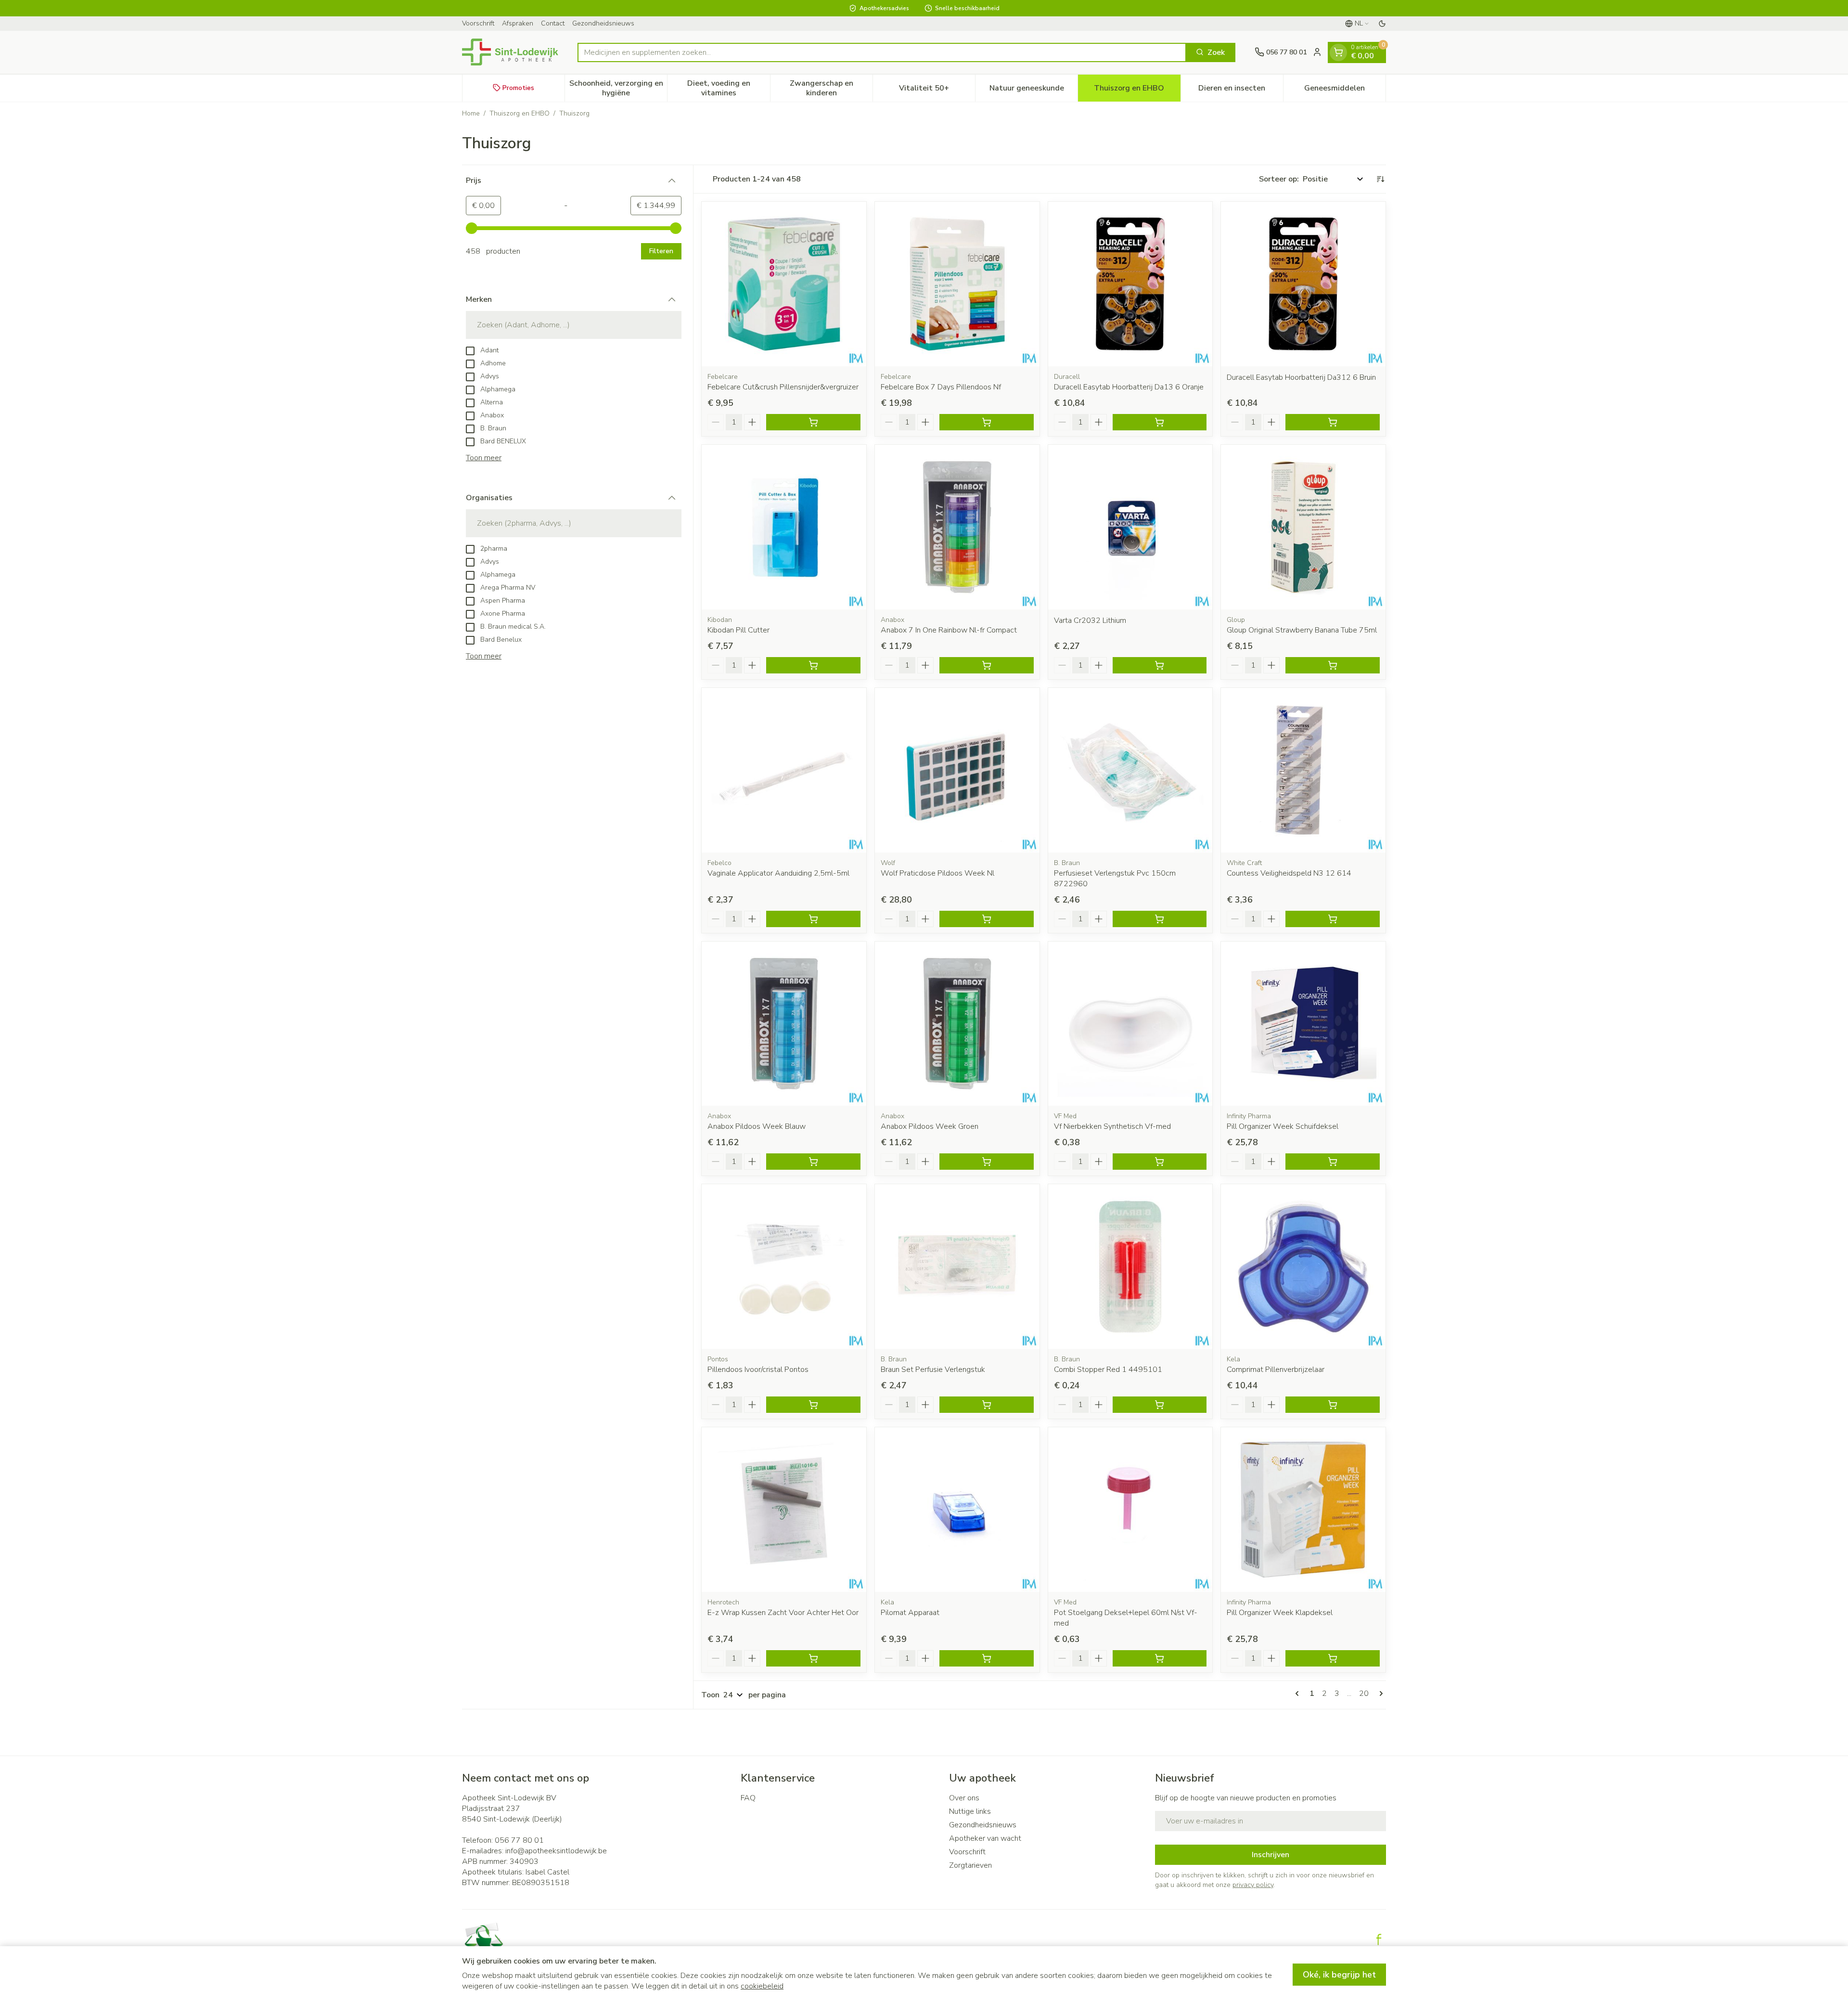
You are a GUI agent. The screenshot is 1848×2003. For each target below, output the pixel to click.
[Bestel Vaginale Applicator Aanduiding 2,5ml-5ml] (813, 919)
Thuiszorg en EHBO (520, 113)
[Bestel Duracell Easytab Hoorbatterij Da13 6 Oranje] (1160, 422)
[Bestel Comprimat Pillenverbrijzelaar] (1333, 1405)
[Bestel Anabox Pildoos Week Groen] (987, 1162)
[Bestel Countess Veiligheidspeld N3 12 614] (1333, 919)
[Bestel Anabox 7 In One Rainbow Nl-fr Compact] (987, 665)
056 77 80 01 (519, 1840)
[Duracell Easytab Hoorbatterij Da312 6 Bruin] (1303, 284)
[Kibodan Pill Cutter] (784, 527)
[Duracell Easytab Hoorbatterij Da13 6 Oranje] (1130, 284)
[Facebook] (1379, 1939)
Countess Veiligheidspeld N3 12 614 (1289, 873)
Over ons (964, 1798)
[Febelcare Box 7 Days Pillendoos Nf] (957, 284)
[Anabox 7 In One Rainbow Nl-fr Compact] (957, 527)
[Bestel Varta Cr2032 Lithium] (1160, 665)
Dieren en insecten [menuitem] (1241, 90)
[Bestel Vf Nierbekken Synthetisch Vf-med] (1160, 1162)
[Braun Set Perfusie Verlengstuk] (957, 1266)
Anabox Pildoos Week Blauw (757, 1126)
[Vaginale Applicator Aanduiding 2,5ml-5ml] (784, 770)
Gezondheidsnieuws (603, 23)
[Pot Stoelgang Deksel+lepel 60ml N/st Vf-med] (1130, 1510)
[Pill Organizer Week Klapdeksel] (1303, 1510)
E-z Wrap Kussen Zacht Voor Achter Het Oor (783, 1613)
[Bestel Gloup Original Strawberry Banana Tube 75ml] (1333, 665)
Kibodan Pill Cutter (738, 630)
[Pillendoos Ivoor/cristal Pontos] (784, 1266)
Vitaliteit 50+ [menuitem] (937, 90)
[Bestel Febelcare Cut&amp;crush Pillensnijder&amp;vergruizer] (813, 422)
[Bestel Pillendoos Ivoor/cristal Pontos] (813, 1405)
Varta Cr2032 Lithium (1090, 620)
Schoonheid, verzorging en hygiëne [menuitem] (618, 88)
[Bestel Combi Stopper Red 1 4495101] (1160, 1405)
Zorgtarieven (970, 1865)
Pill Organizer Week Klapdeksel (1280, 1613)
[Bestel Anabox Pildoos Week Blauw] (813, 1162)
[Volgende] (1379, 1693)
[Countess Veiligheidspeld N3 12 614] (1303, 770)
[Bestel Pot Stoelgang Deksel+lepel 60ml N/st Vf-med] (1160, 1658)
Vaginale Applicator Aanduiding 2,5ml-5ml (778, 873)
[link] (1299, 1693)
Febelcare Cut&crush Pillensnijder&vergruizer (783, 387)
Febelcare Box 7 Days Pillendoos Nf (941, 387)
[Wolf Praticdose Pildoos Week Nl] (957, 770)
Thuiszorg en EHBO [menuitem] (1137, 90)
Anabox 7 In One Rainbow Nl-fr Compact (949, 630)
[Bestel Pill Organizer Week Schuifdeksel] (1333, 1162)
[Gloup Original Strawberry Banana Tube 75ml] (1303, 527)
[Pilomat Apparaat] (957, 1510)
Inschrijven (1270, 1855)
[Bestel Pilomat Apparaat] (987, 1658)
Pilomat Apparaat (910, 1613)
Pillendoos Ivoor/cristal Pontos (758, 1370)
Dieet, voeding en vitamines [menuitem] (728, 88)
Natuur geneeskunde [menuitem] (1033, 90)
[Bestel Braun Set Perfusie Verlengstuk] (987, 1405)
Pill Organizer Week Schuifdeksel (1283, 1126)
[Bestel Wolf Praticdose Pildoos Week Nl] (987, 919)
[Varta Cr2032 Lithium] (1130, 527)
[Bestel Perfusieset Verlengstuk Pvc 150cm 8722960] (1160, 919)
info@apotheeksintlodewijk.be (556, 1851)
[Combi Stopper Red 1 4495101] (1130, 1266)
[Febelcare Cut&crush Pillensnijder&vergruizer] (784, 284)
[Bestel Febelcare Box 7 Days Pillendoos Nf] (987, 422)
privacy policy (1253, 1885)
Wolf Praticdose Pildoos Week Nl (937, 873)
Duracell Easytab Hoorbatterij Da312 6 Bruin (1301, 377)
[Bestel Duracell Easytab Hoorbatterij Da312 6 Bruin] (1333, 422)
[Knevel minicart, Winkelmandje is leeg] (1338, 52)
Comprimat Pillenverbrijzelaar (1276, 1370)
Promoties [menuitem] (518, 87)
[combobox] (882, 52)
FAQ (748, 1798)
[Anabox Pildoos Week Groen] (957, 1024)
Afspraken (518, 23)
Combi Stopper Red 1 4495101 (1108, 1370)
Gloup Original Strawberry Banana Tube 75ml (1302, 630)
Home (471, 113)
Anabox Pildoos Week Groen (930, 1126)
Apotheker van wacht (985, 1838)
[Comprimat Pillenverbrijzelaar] (1303, 1266)
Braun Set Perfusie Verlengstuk (933, 1370)
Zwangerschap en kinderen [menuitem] (831, 88)
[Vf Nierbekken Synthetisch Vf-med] (1130, 1024)
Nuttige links (970, 1811)
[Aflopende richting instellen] (1380, 179)
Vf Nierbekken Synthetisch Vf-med (1112, 1126)
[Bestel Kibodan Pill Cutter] (813, 665)
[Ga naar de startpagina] (510, 52)
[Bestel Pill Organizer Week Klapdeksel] (1333, 1658)
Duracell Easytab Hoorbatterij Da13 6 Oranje (1129, 387)
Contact (553, 23)
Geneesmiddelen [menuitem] (1345, 90)
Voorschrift (478, 23)
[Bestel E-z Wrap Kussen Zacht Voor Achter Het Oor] (813, 1658)
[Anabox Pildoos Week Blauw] (784, 1024)
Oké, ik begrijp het (1339, 1975)
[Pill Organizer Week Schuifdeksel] (1303, 1024)
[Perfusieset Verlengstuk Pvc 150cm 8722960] (1130, 770)
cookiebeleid (762, 1986)
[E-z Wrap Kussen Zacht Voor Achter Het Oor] (784, 1510)
